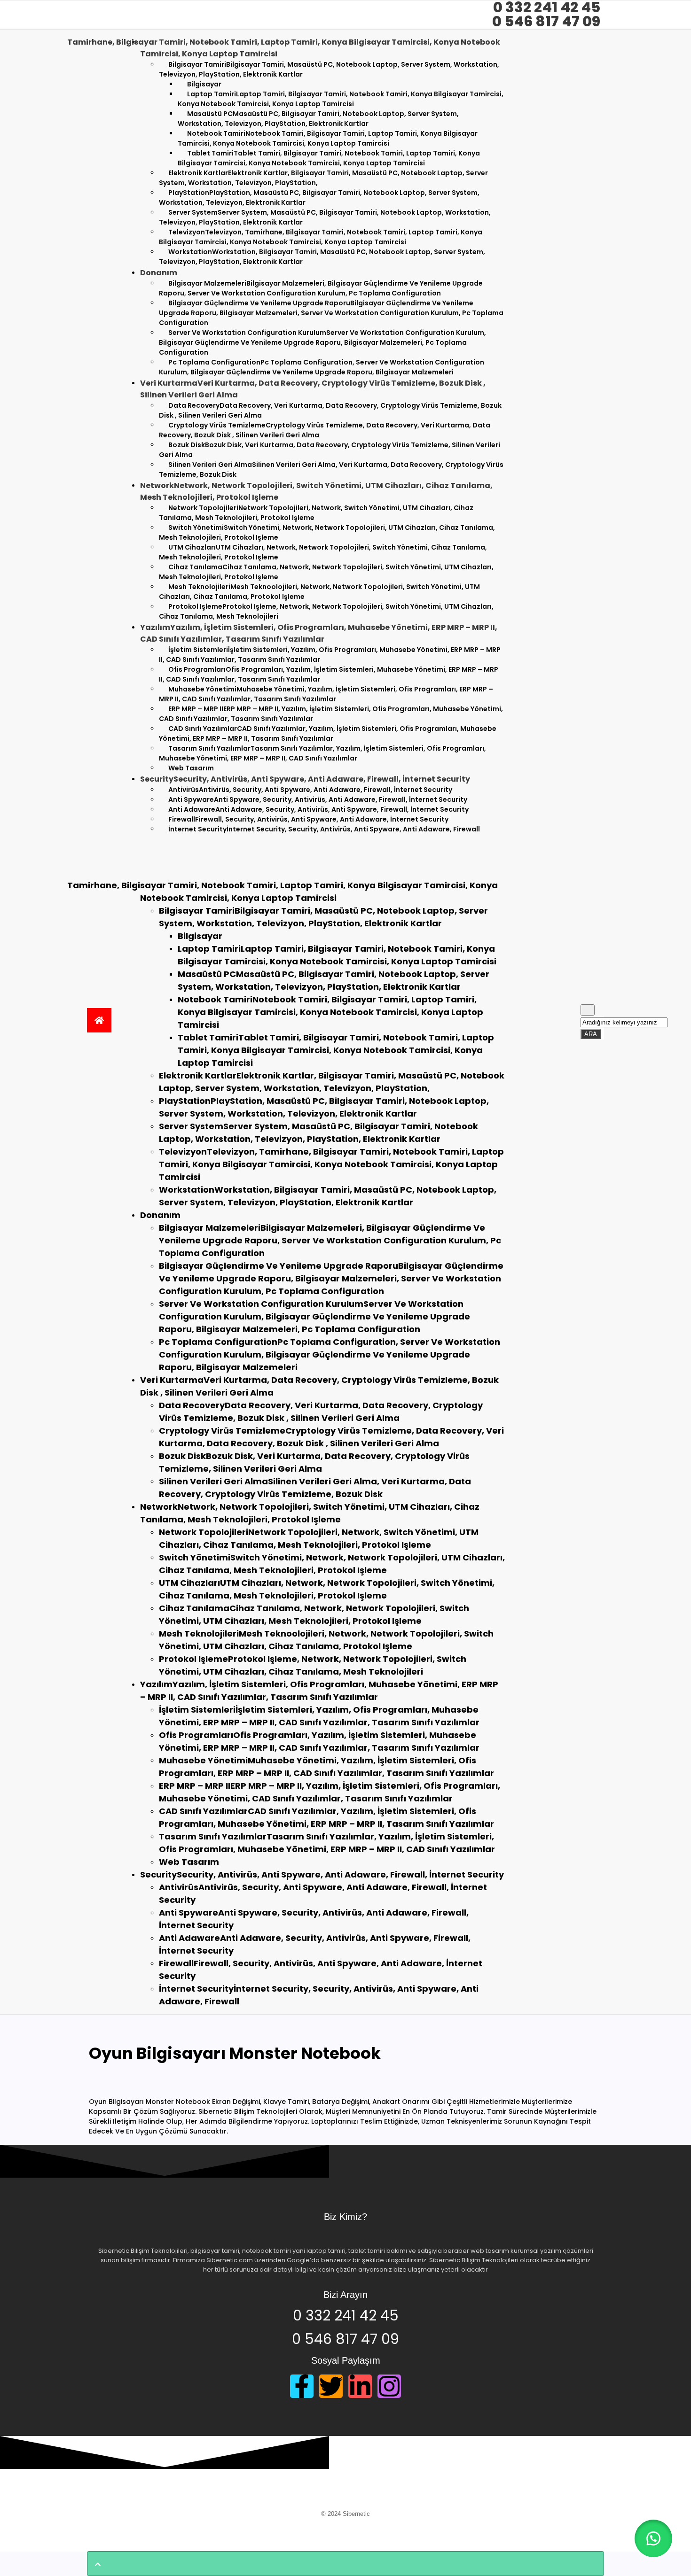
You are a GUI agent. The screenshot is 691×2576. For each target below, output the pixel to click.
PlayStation (319, 198)
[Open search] (588, 1010)
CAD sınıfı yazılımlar (328, 733)
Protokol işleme (326, 611)
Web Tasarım (191, 768)
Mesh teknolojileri (319, 592)
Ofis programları (329, 674)
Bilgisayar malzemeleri (321, 288)
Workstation (322, 257)
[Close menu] (124, 867)
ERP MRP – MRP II (331, 714)
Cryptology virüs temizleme (325, 430)
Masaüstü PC (318, 119)
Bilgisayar (200, 936)
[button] (653, 2538)
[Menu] (134, 851)
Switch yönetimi (327, 532)
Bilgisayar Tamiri (329, 69)
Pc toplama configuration (322, 367)
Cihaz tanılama (326, 572)
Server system (325, 217)
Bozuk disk (330, 450)
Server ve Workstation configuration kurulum (322, 342)
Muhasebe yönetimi (326, 694)
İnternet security (324, 829)
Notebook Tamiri (328, 138)
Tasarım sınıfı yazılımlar (322, 753)
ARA (593, 1033)
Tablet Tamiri (329, 158)
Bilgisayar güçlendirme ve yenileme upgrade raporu (331, 313)
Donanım (160, 1215)
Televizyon (321, 237)
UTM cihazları (323, 552)
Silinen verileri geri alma (331, 469)
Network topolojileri (316, 513)
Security (322, 1874)
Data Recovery (330, 410)
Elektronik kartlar (323, 178)
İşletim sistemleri (330, 655)
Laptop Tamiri (341, 99)
